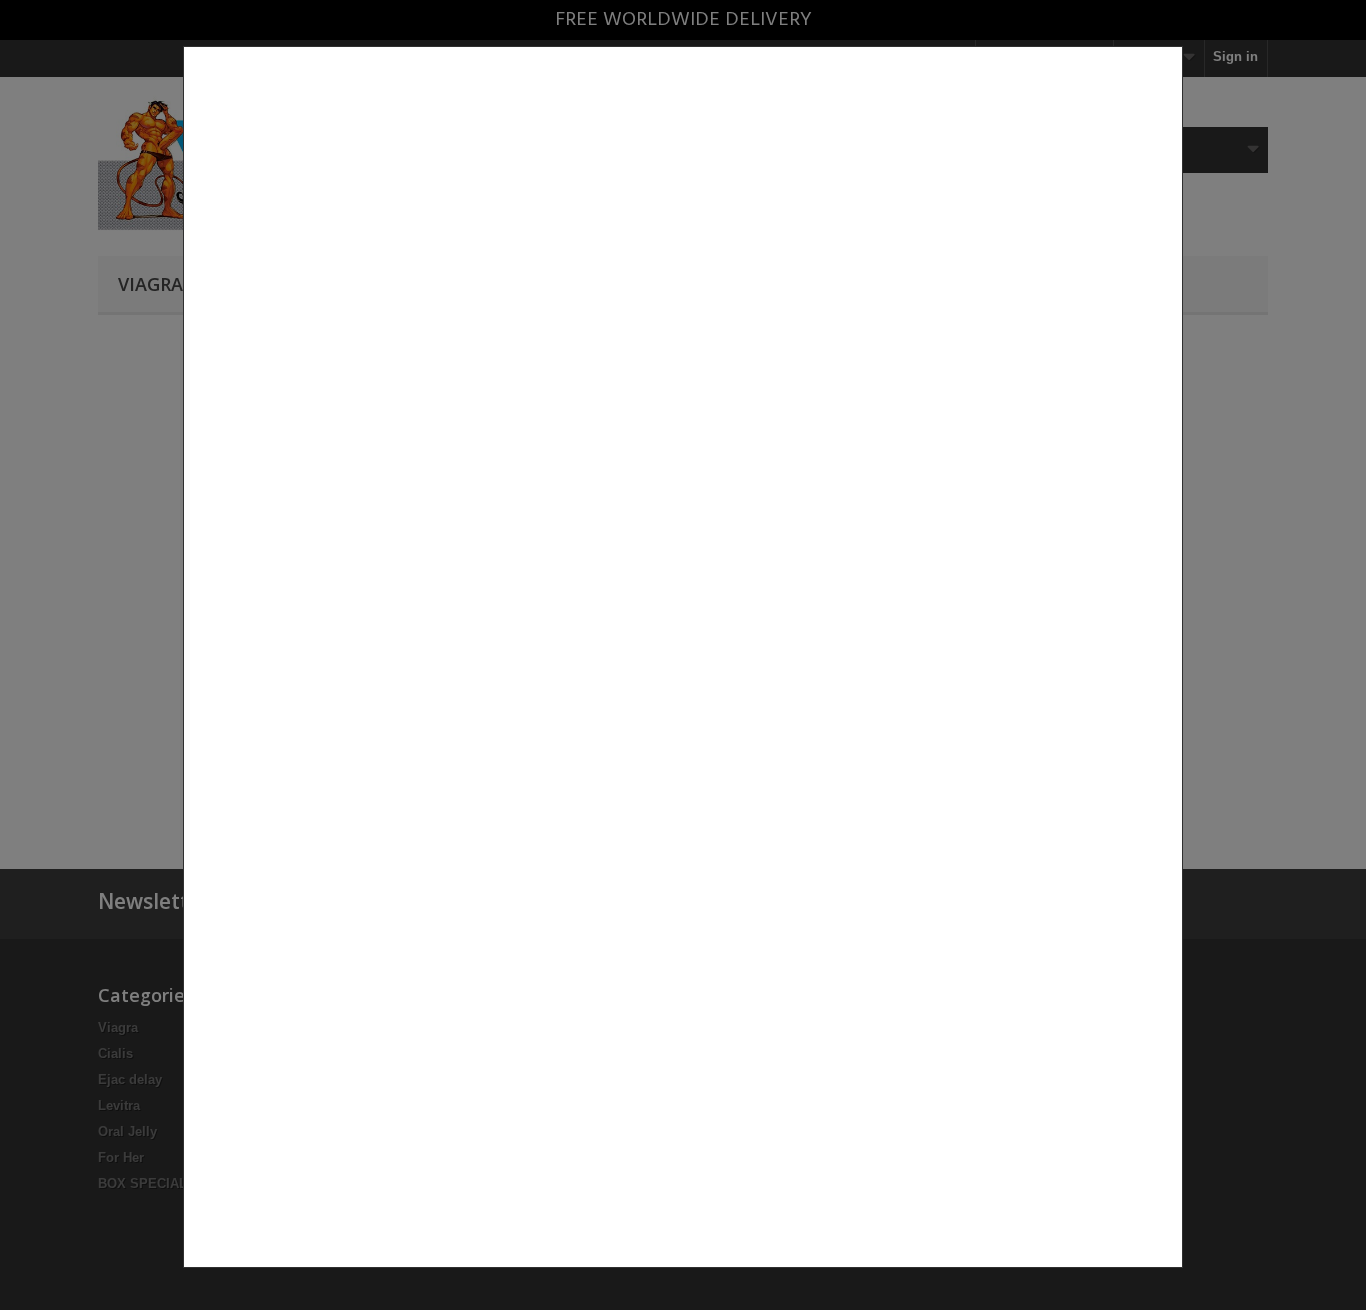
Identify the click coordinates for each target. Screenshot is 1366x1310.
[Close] (1175, 1278)
